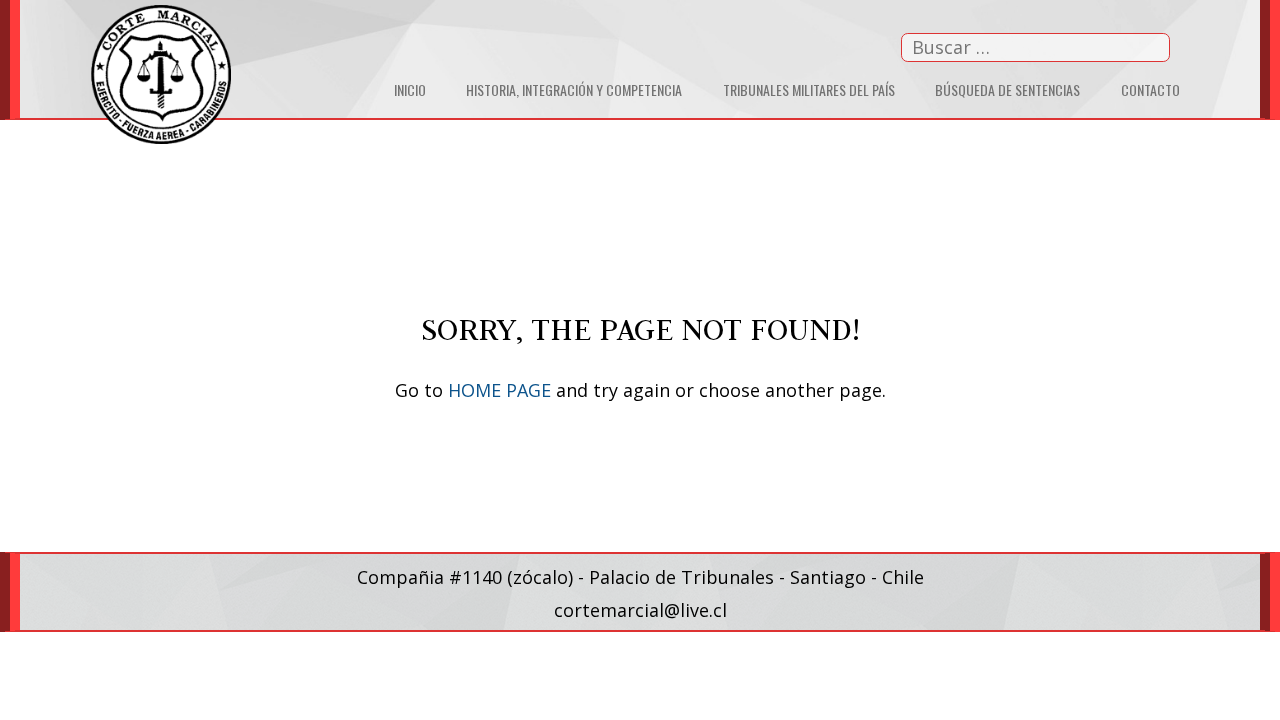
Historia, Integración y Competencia (574, 89)
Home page (499, 390)
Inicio (410, 89)
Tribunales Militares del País (809, 89)
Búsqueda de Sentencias (1007, 89)
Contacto (1150, 89)
